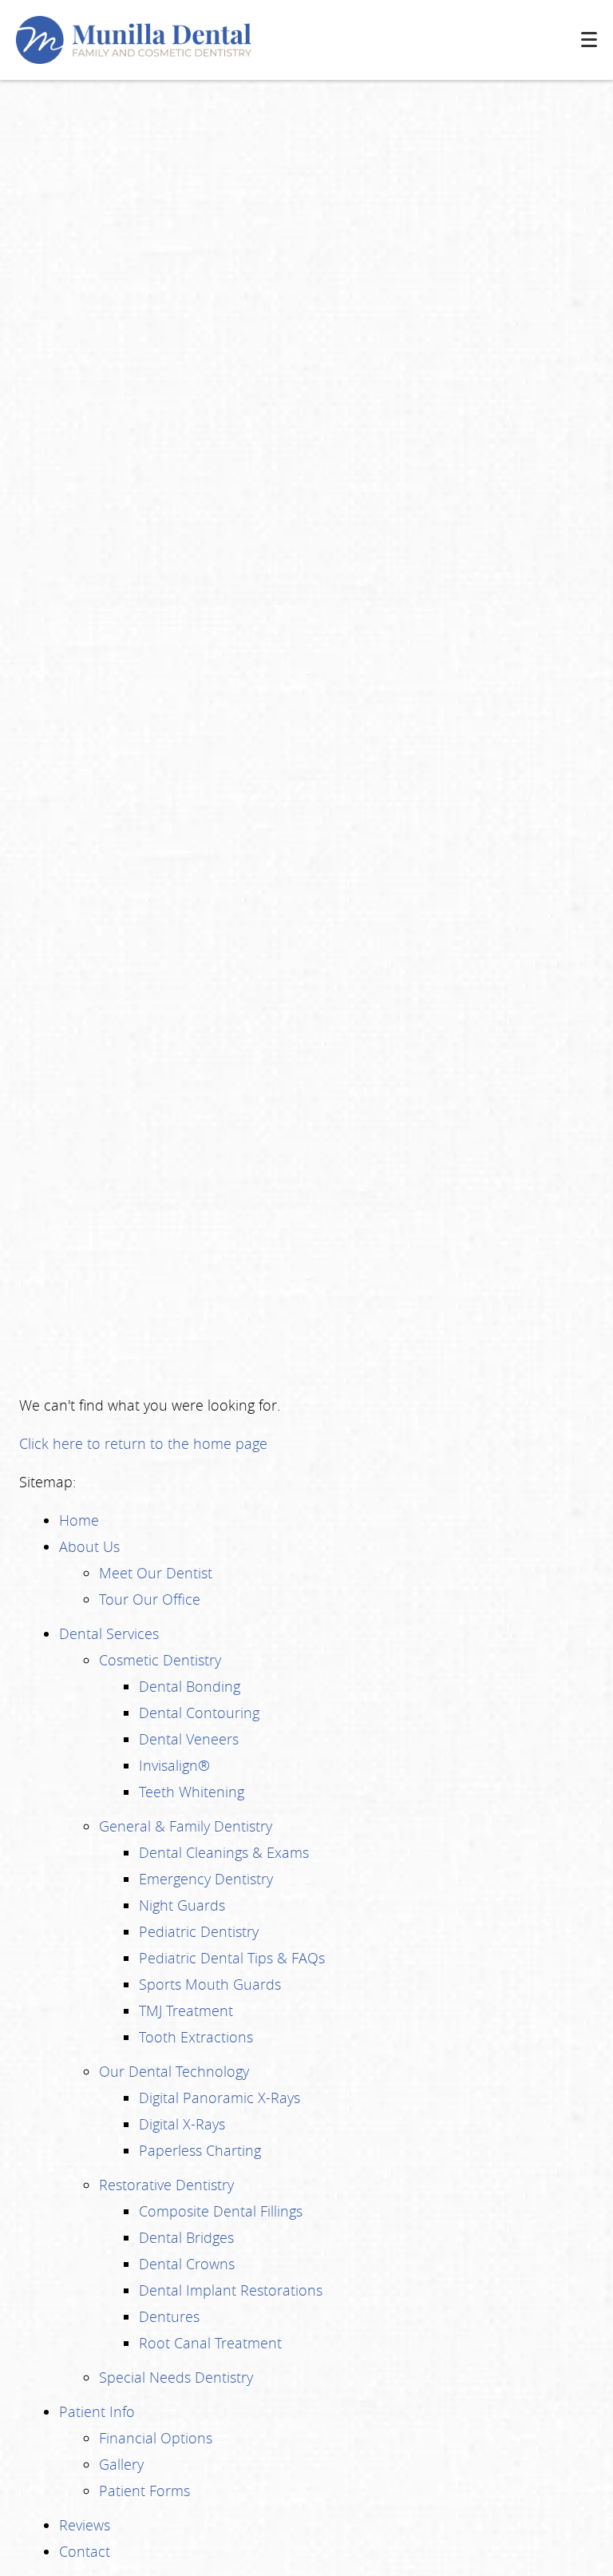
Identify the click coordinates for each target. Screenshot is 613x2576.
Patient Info (97, 2411)
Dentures (169, 2316)
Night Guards (182, 1905)
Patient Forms (144, 2491)
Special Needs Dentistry (176, 2377)
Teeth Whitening (192, 1792)
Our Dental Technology (174, 2071)
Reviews (85, 2525)
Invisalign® (174, 1765)
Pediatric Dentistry (199, 1931)
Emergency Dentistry (206, 1879)
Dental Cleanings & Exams (224, 1852)
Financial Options (156, 2438)
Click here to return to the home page (143, 1443)
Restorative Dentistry (166, 2185)
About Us (89, 1546)
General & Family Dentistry (186, 1826)
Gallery (121, 2464)
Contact (85, 2551)
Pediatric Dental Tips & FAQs (232, 1958)
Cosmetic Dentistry (160, 1660)
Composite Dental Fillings (221, 2211)
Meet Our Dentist (156, 1573)
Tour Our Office (150, 1599)
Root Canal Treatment (210, 2343)
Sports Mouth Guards (210, 1984)
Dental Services (109, 1633)
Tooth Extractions (196, 2037)
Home (79, 1520)
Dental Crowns (187, 2264)
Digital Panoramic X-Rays (219, 2098)
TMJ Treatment (186, 2010)
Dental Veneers (189, 1739)
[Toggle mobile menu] (589, 40)
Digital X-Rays (182, 2124)
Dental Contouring (199, 1713)
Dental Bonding (190, 1686)
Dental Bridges (186, 2237)
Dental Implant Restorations (231, 2290)
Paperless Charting (200, 2150)
